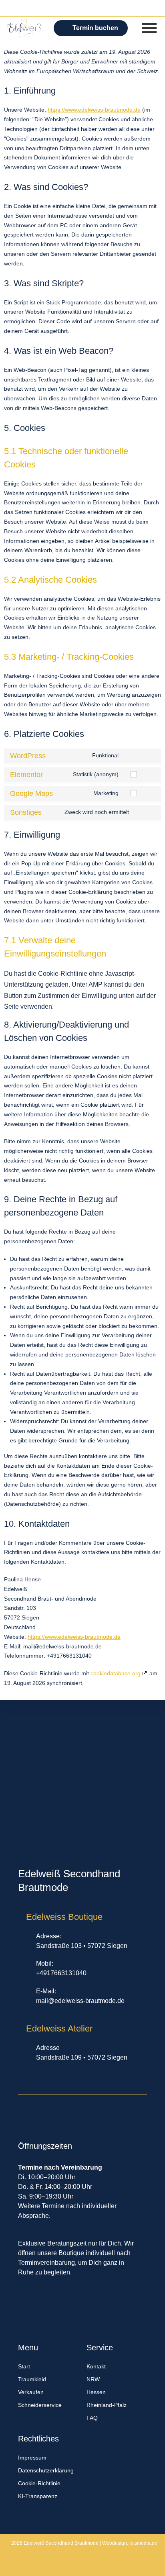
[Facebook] (99, 9)
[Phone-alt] (66, 9)
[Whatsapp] (50, 9)
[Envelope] (82, 9)
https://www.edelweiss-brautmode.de (94, 110)
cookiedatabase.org (116, 1673)
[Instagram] (115, 9)
